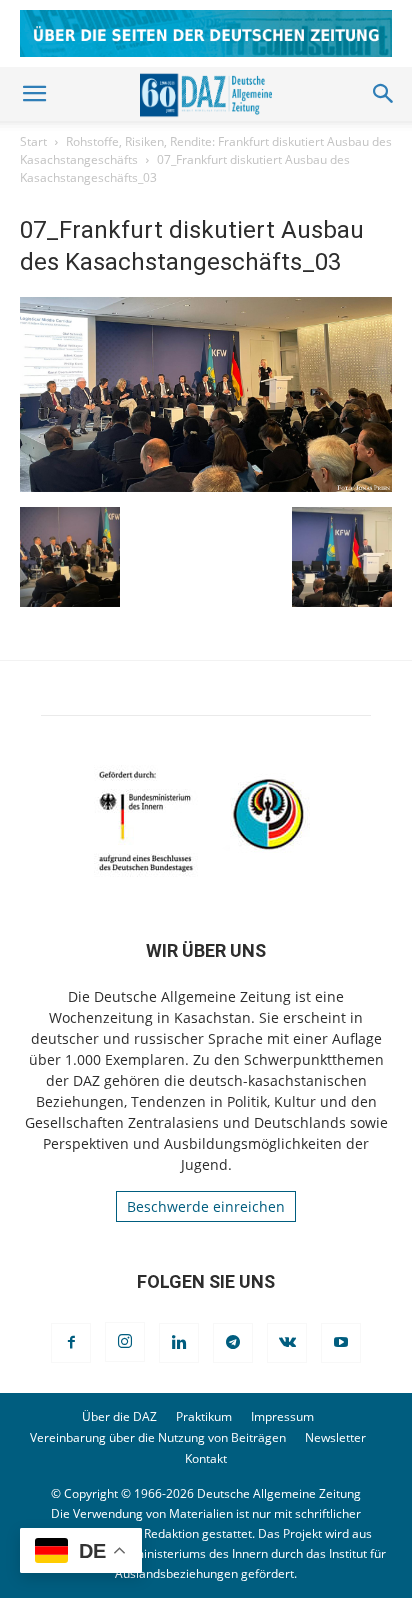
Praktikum (204, 1416)
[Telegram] (233, 1343)
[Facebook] (71, 1343)
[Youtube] (341, 1343)
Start (33, 141)
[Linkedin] (179, 1343)
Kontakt (206, 1458)
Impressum (282, 1416)
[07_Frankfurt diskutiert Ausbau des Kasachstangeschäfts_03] (206, 486)
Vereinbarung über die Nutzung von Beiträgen (158, 1437)
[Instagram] (125, 1342)
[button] (34, 94)
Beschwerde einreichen (206, 1206)
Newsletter (335, 1437)
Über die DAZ (119, 1416)
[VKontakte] (287, 1343)
